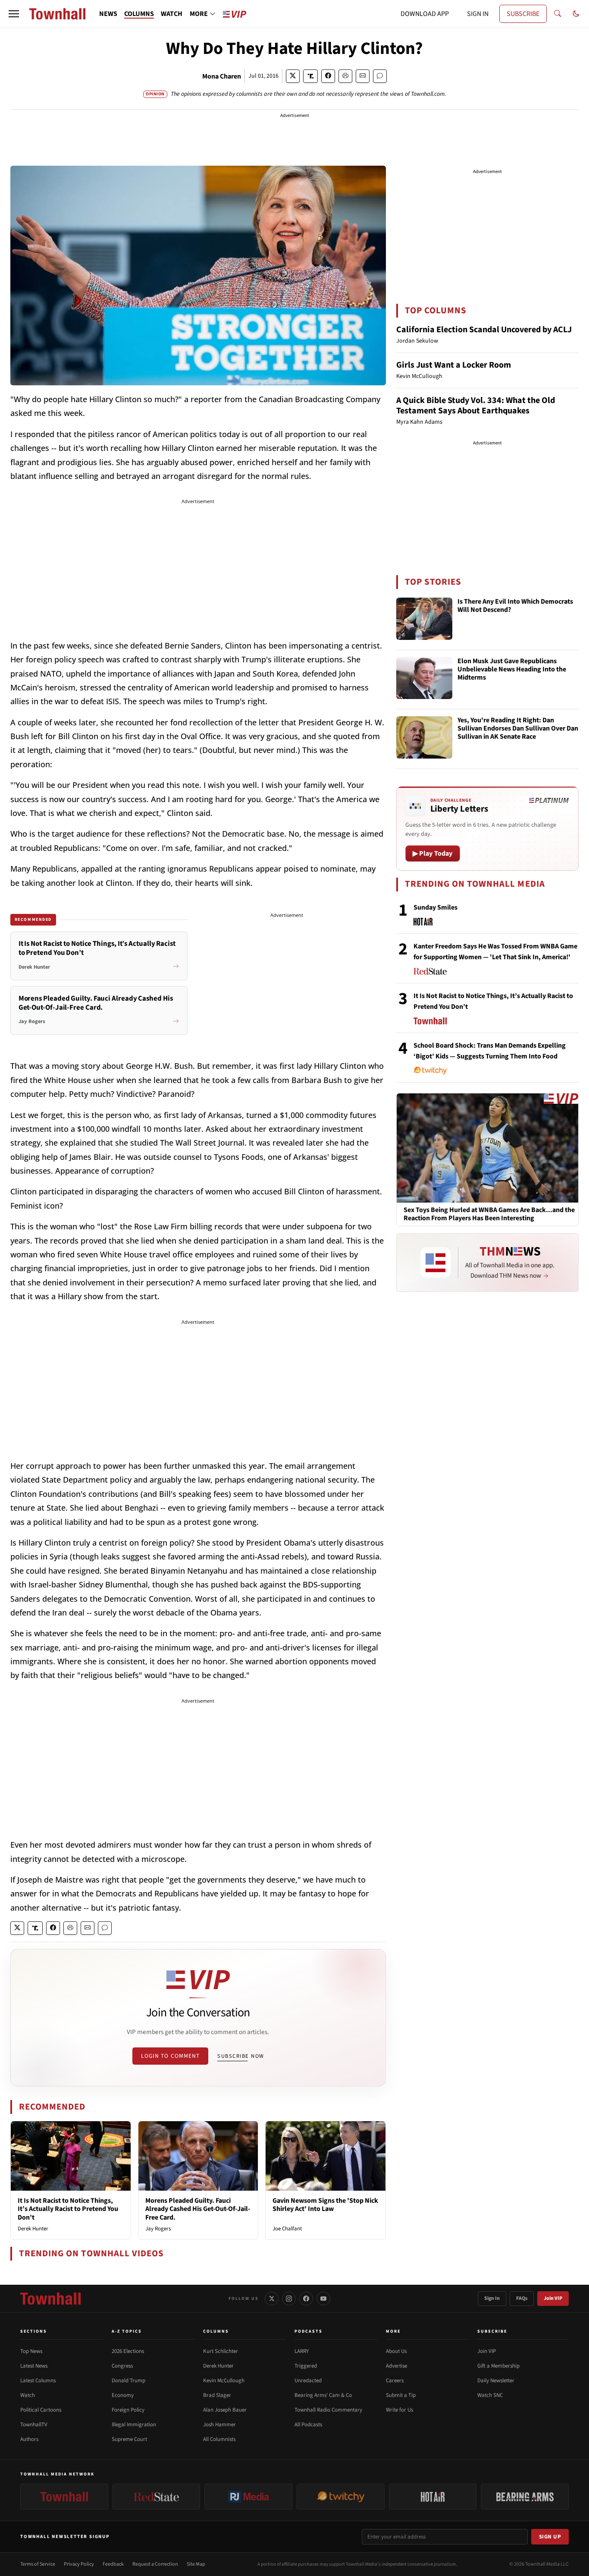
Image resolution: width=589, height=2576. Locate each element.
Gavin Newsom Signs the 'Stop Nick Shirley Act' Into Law (325, 2205)
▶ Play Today (433, 853)
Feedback (113, 2564)
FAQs (522, 2298)
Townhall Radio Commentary (328, 2410)
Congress (122, 2366)
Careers (395, 2381)
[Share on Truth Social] (311, 76)
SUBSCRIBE (523, 14)
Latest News (34, 2366)
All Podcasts (308, 2425)
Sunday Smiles (435, 907)
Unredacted (308, 2381)
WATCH (172, 14)
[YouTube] (323, 2299)
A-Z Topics (127, 2331)
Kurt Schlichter (221, 2351)
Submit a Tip (401, 2395)
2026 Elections (128, 2351)
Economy (123, 2395)
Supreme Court (129, 2439)
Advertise (396, 2366)
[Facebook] (306, 2299)
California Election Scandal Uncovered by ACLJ (484, 330)
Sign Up (550, 2537)
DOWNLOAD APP (425, 14)
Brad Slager (217, 2395)
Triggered (306, 2366)
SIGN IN (478, 14)
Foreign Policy (128, 2410)
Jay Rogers (158, 2229)
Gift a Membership (498, 2366)
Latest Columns (38, 2381)
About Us (396, 2351)
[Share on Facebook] (328, 76)
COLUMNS (139, 14)
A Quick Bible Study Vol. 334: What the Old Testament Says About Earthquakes (476, 406)
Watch (28, 2395)
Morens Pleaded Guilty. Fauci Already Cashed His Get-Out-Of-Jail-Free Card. (198, 2209)
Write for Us (399, 2410)
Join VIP (553, 2298)
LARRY (302, 2351)
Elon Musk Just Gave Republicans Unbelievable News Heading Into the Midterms (512, 670)
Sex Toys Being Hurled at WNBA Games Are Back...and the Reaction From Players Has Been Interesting (489, 1214)
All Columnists (219, 2439)
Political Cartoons (41, 2410)
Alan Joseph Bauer (225, 2410)
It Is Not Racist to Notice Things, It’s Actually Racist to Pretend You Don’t (68, 2209)
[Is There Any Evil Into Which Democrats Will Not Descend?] (424, 619)
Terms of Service (38, 2564)
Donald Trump (128, 2381)
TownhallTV (34, 2425)
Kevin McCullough (224, 2381)
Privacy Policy (79, 2564)
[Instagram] (289, 2299)
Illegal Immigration (134, 2425)
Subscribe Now (241, 2056)
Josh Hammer (219, 2425)
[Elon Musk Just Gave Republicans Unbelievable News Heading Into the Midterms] (424, 678)
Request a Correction (155, 2564)
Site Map (196, 2564)
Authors (29, 2439)
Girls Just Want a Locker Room (454, 365)
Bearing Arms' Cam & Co (323, 2395)
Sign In (492, 2298)
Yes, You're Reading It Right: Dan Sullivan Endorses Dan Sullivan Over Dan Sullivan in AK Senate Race (518, 729)
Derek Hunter (33, 2229)
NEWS (108, 14)
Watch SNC (490, 2395)
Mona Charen (222, 76)
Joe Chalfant (287, 2229)
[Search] (558, 14)
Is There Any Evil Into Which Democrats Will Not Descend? (515, 606)
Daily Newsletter (496, 2381)
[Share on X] (293, 76)
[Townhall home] (50, 2299)
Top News (31, 2351)
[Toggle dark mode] (576, 14)
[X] (272, 2299)
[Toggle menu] (14, 14)
